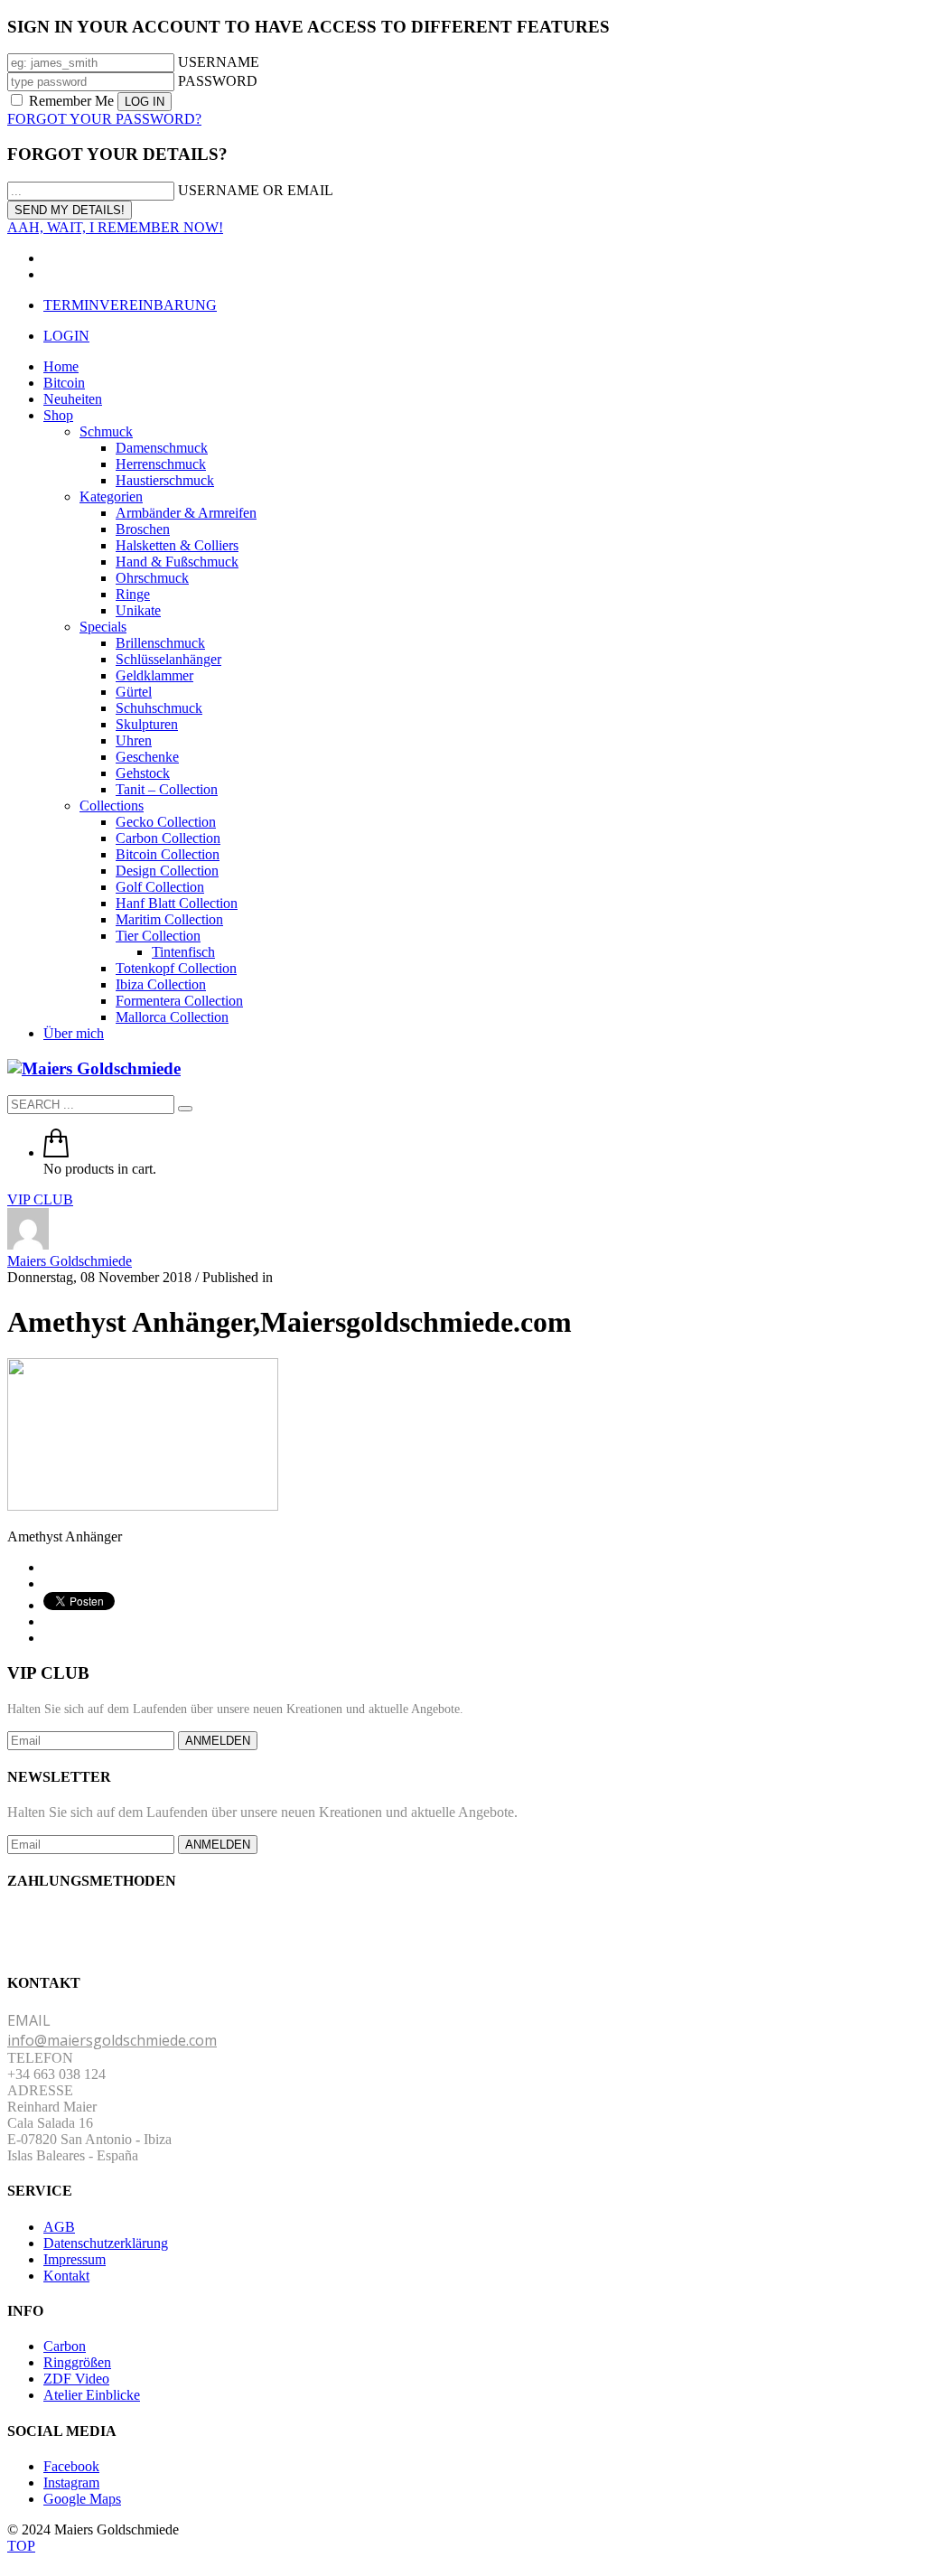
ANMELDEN (218, 1741)
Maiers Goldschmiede (70, 1261)
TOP (21, 2546)
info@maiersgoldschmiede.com (112, 2040)
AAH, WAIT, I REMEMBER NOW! (115, 227)
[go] (185, 1109)
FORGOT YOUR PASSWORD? (104, 119)
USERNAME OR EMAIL (256, 190)
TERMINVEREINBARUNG (130, 305)
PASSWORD (218, 81)
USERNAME (219, 62)
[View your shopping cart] (56, 1152)
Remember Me (71, 101)
